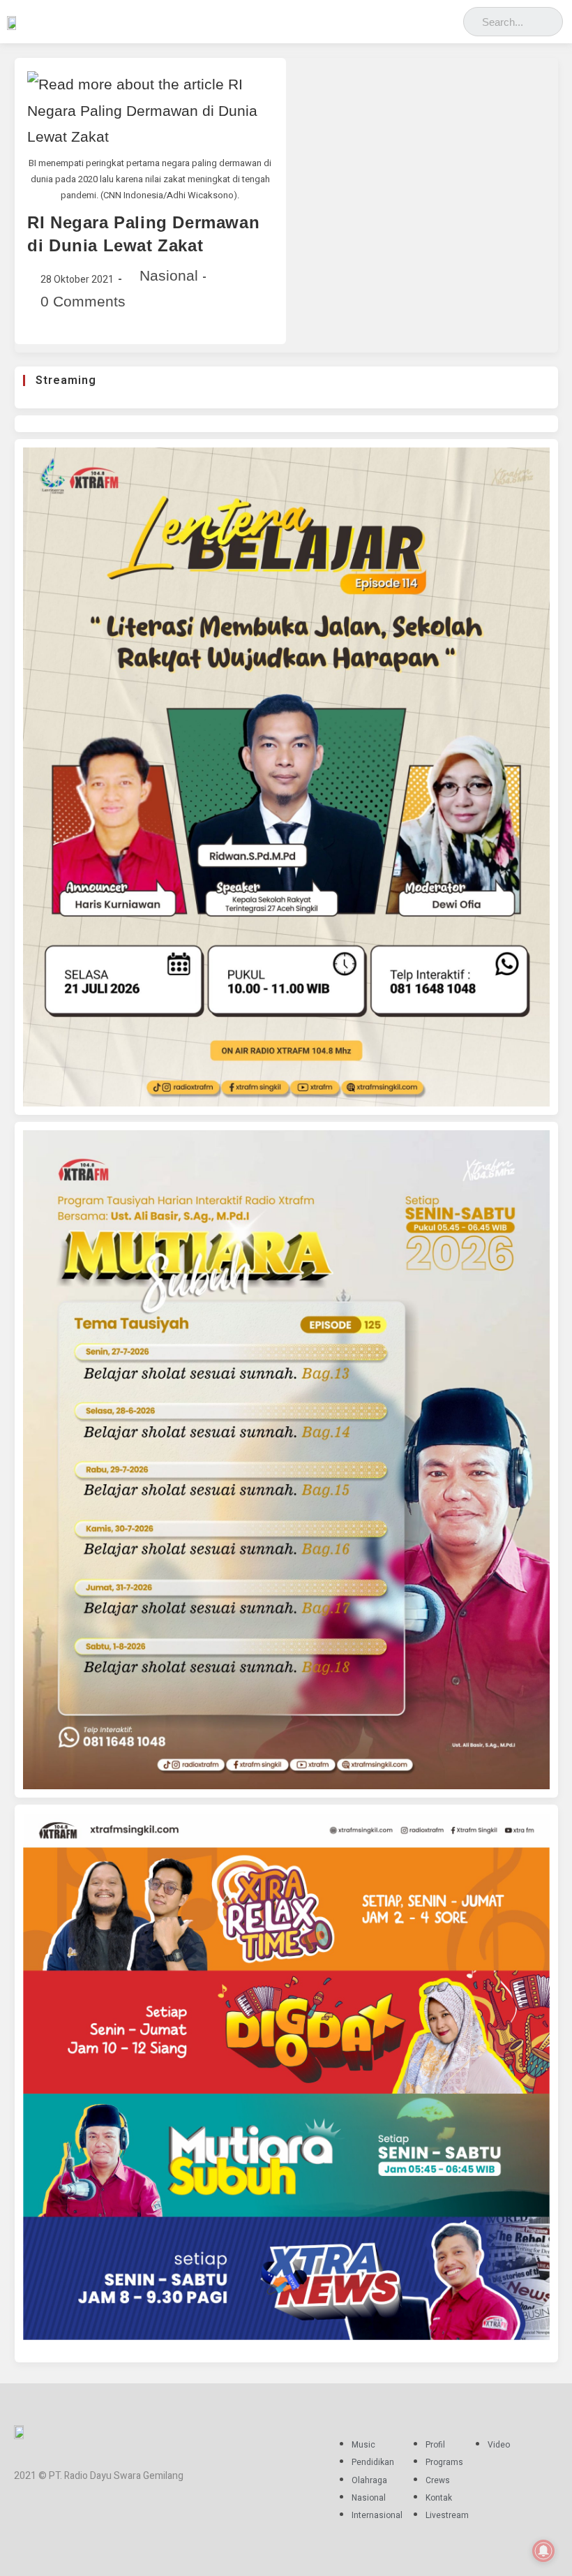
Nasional (169, 275)
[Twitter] (429, 18)
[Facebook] (388, 18)
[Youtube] (449, 18)
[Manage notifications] (543, 2551)
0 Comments (83, 301)
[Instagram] (408, 18)
